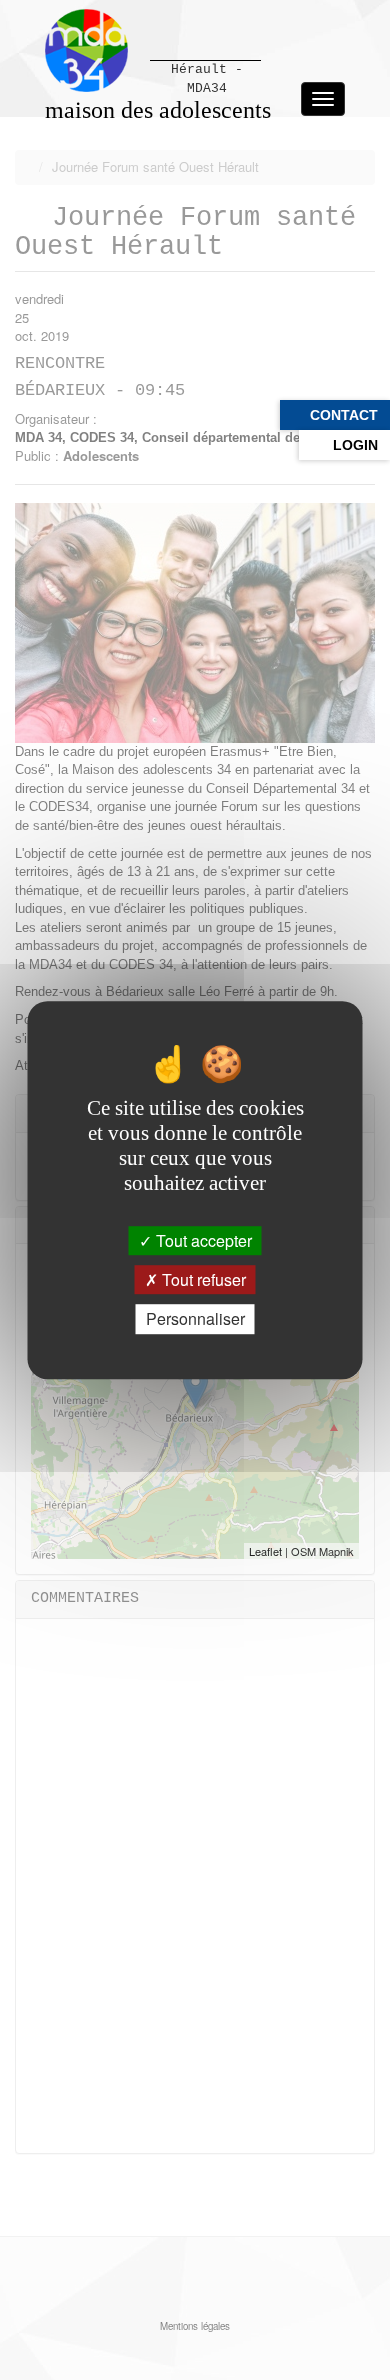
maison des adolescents (158, 110)
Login (355, 445)
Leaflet (265, 1551)
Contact (344, 415)
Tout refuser (202, 1279)
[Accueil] (86, 50)
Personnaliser (195, 1319)
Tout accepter (202, 1240)
